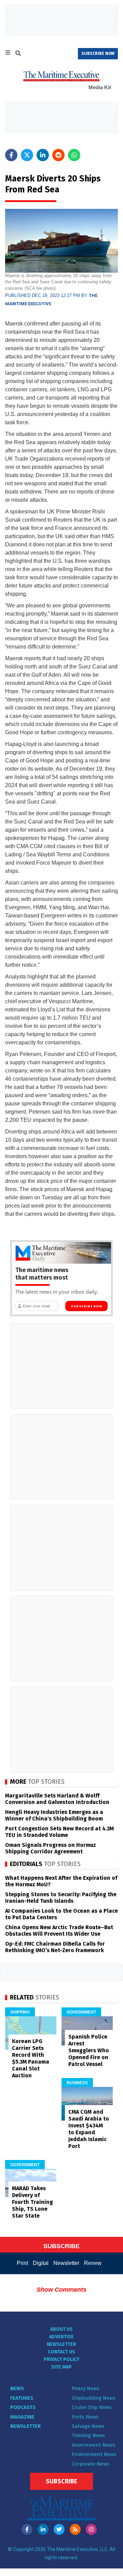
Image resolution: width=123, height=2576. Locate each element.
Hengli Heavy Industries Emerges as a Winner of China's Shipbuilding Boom (54, 1815)
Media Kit (100, 87)
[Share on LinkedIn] (43, 155)
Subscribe (61, 2481)
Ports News (85, 2417)
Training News (88, 2435)
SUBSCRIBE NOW (98, 54)
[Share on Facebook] (11, 155)
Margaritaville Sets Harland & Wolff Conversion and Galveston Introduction (57, 1799)
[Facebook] (27, 2529)
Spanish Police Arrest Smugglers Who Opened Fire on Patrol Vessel (89, 2050)
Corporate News (91, 2464)
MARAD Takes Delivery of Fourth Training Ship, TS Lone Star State (32, 2202)
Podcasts (23, 2407)
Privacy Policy (61, 2359)
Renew (93, 2263)
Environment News (94, 2454)
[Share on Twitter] (27, 155)
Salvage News (88, 2426)
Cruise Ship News (92, 2407)
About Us (61, 2329)
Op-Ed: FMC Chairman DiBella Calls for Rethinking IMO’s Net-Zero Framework (55, 1947)
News (17, 2388)
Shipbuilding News (94, 2398)
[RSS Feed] (75, 2529)
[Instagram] (91, 2529)
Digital (41, 2263)
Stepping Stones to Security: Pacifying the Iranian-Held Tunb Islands (61, 1898)
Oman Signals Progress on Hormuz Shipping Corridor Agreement (51, 1848)
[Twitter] (59, 2529)
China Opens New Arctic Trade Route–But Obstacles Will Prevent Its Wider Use (59, 1931)
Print (22, 2263)
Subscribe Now (86, 1306)
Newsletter (66, 2263)
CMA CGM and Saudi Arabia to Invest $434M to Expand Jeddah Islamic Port (89, 2129)
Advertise (61, 2337)
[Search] (18, 54)
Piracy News (86, 2388)
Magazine (22, 2417)
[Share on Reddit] (58, 155)
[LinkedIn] (43, 2529)
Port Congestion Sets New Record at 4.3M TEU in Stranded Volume (59, 1832)
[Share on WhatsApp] (74, 155)
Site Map (61, 2367)
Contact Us (61, 2352)
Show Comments (61, 2290)
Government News (93, 2445)
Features (22, 2398)
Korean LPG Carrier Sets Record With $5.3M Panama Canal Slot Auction (31, 2058)
